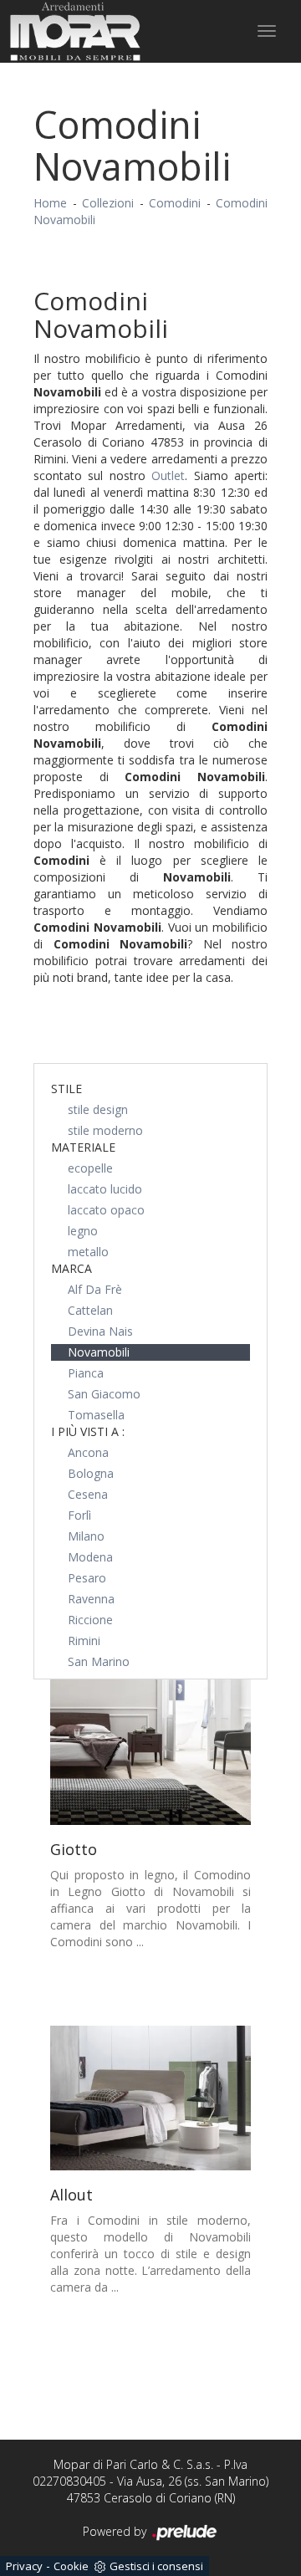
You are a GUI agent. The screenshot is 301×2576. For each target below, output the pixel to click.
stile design (98, 1109)
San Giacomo (104, 1394)
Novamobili (99, 1352)
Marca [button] (71, 1268)
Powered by (116, 2531)
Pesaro (87, 1578)
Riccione (90, 1620)
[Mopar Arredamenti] (75, 31)
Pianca (86, 1373)
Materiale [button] (83, 1147)
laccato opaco (106, 1210)
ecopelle (90, 1168)
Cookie (71, 2566)
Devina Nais (100, 1331)
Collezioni (108, 203)
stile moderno (105, 1130)
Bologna (91, 1473)
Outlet (168, 475)
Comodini (175, 203)
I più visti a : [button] (88, 1431)
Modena (90, 1557)
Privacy (24, 2566)
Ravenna (91, 1599)
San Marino (99, 1661)
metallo (88, 1252)
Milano (86, 1536)
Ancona (88, 1452)
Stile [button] (66, 1089)
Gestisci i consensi (156, 2566)
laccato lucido (105, 1189)
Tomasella (96, 1415)
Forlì (79, 1515)
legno (83, 1231)
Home (50, 203)
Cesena (88, 1494)
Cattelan (90, 1310)
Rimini (84, 1641)
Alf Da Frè (95, 1289)
